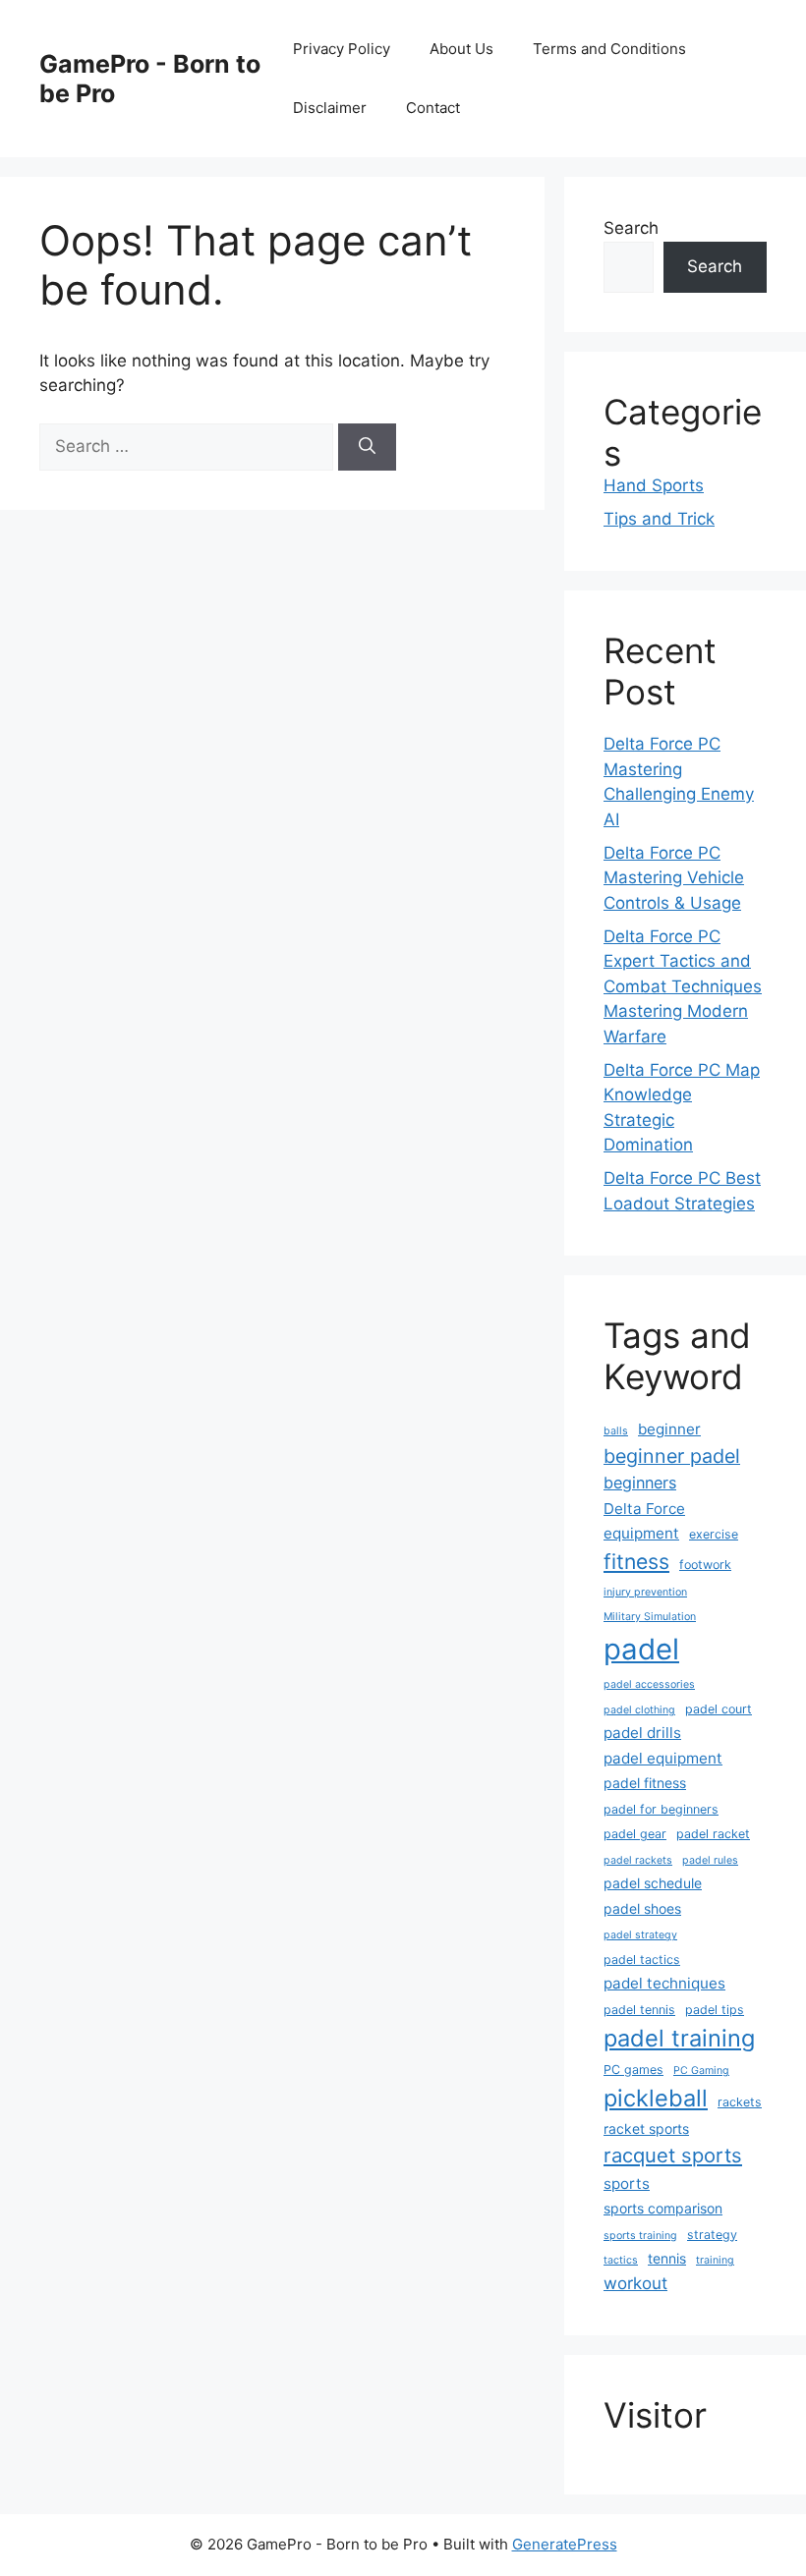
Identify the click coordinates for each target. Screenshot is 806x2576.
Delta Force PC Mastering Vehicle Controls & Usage (674, 878)
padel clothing (639, 1710)
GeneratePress (565, 2544)
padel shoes (642, 1908)
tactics (621, 2260)
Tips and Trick (659, 519)
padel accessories (649, 1684)
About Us (461, 49)
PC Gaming (701, 2071)
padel (641, 1649)
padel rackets (638, 1860)
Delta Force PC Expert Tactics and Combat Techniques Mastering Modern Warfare (683, 986)
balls (616, 1431)
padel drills (642, 1733)
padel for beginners (661, 1809)
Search (631, 228)
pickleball (656, 2098)
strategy (712, 2235)
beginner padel (672, 1456)
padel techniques (664, 1983)
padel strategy (640, 1935)
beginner (669, 1429)
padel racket (713, 1834)
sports (627, 2184)
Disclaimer (330, 108)
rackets (740, 2102)
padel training (679, 2038)
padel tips (715, 2010)
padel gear (635, 1834)
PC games (633, 2070)
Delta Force (644, 1509)
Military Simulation (650, 1617)
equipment (641, 1533)
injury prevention (645, 1592)
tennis (667, 2258)
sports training (640, 2236)
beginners (640, 1483)
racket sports (646, 2128)
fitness (636, 1561)
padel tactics (642, 1960)
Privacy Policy (342, 49)
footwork (705, 1565)
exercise (714, 1534)
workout (635, 2283)
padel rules (710, 1860)
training (715, 2260)
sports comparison (663, 2208)
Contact (433, 108)
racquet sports (673, 2155)
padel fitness (645, 1783)
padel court (719, 1709)
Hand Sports (654, 485)
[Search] (367, 447)
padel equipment (663, 1758)
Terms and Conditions (609, 49)
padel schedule (653, 1883)
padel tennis (639, 2010)
